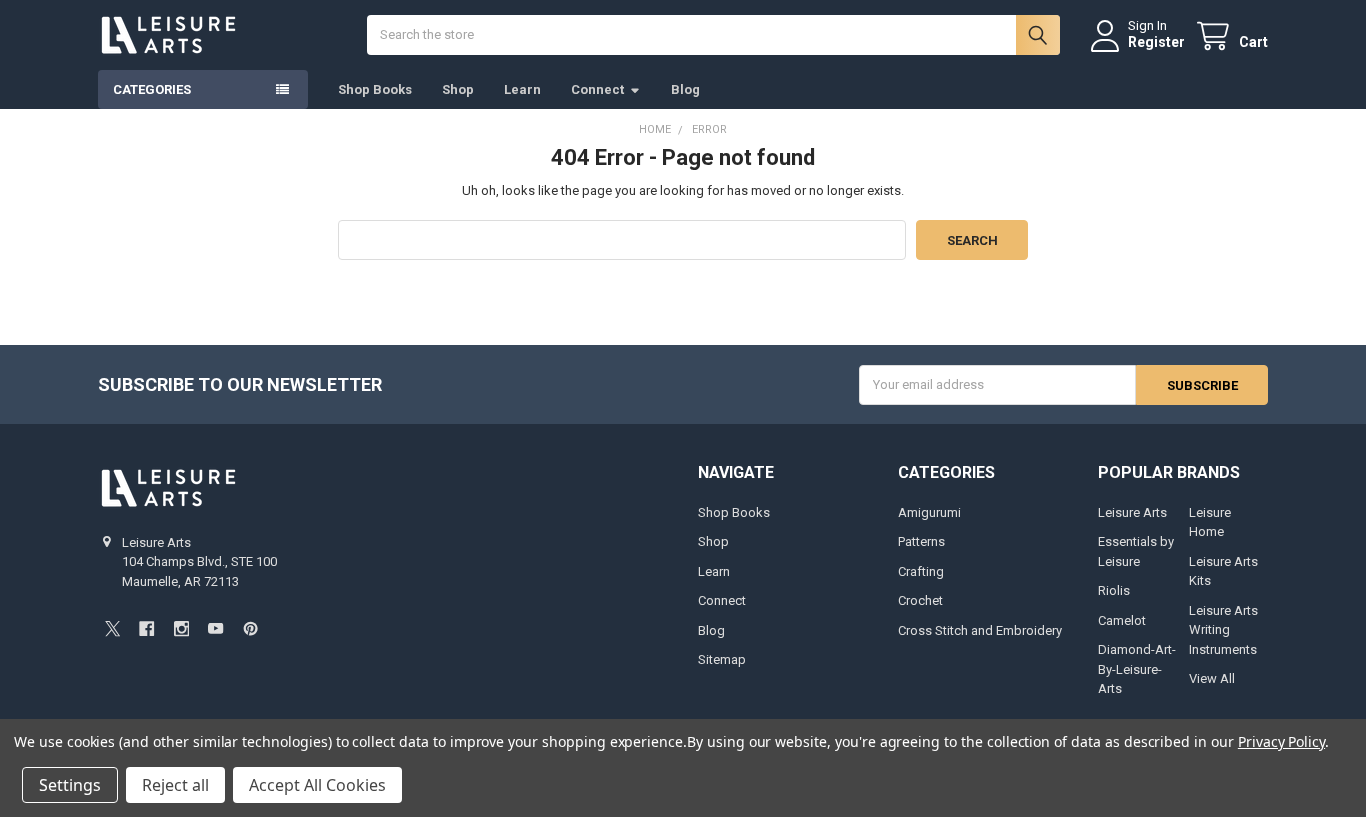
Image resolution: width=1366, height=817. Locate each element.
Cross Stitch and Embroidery (980, 630)
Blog (685, 89)
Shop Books (375, 89)
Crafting (921, 571)
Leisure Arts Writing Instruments (1223, 630)
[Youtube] (215, 628)
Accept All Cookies (317, 785)
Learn (522, 89)
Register (1156, 42)
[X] (112, 628)
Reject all (175, 785)
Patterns (921, 541)
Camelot (1122, 620)
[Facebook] (146, 628)
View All (1212, 678)
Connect (597, 89)
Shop (458, 89)
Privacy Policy (1281, 741)
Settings (70, 785)
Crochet (920, 600)
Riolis (1114, 590)
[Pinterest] (250, 628)
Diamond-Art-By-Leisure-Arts (1137, 669)
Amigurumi (929, 512)
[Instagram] (181, 628)
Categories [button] (152, 89)
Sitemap (722, 659)
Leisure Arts (1132, 512)
